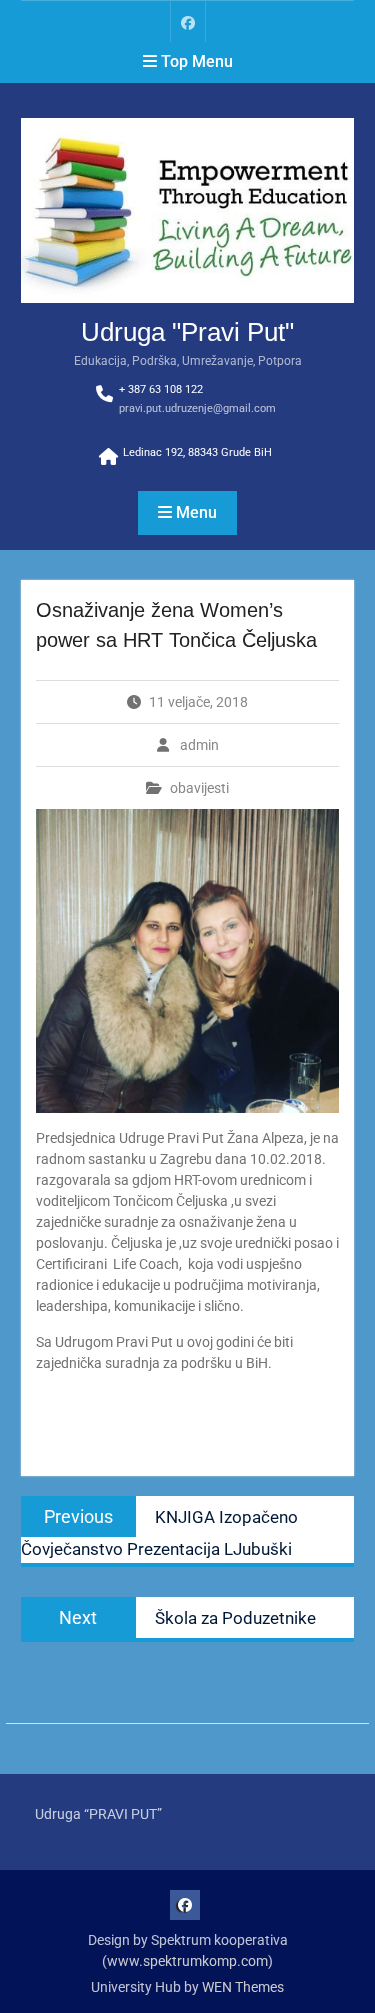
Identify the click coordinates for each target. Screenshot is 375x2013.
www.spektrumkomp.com (187, 1961)
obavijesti (199, 788)
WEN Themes (243, 1987)
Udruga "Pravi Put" (187, 332)
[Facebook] (188, 21)
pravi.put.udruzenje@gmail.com (197, 408)
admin (199, 745)
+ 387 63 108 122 (161, 389)
